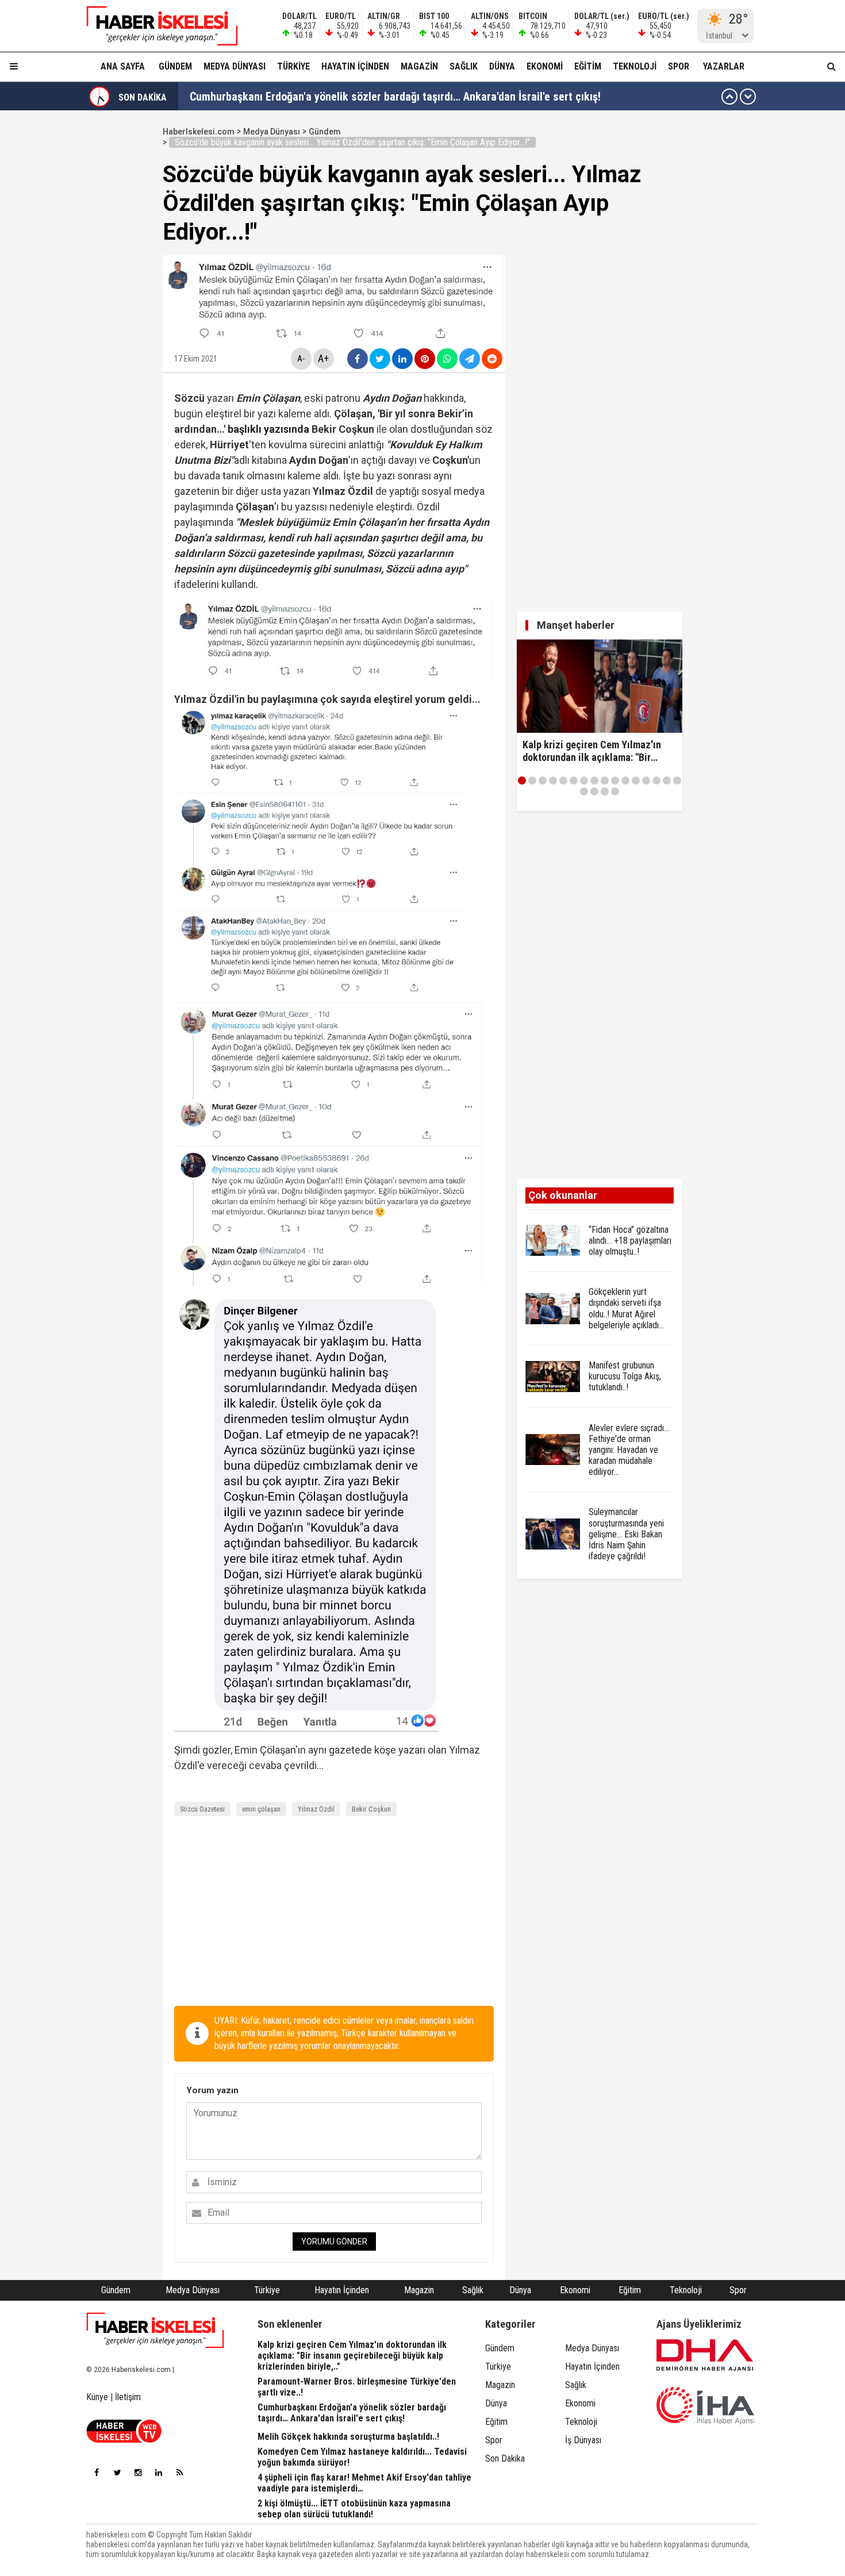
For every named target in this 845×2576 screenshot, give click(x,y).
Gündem (175, 66)
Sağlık (464, 66)
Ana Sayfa (123, 66)
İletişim (128, 2397)
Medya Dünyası (235, 66)
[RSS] (179, 2473)
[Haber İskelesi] (155, 2331)
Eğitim (588, 66)
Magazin (419, 66)
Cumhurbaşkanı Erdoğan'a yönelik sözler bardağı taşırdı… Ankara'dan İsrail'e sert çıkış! (395, 97)
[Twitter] (117, 2473)
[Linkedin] (159, 2473)
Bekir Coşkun (371, 1809)
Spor (679, 66)
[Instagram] (138, 2473)
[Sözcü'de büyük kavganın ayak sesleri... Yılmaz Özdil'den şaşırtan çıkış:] (155, 26)
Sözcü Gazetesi (202, 1809)
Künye (97, 2397)
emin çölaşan (261, 1809)
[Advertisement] (108, 294)
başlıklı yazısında (268, 429)
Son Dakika (505, 2458)
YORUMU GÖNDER (334, 2241)
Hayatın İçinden (355, 66)
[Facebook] (97, 2473)
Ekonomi (545, 66)
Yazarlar (724, 66)
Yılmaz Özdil (316, 1809)
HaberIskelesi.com (199, 132)
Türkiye (293, 66)
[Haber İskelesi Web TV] (124, 2439)
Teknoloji (635, 66)
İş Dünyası (583, 2440)
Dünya (502, 66)
